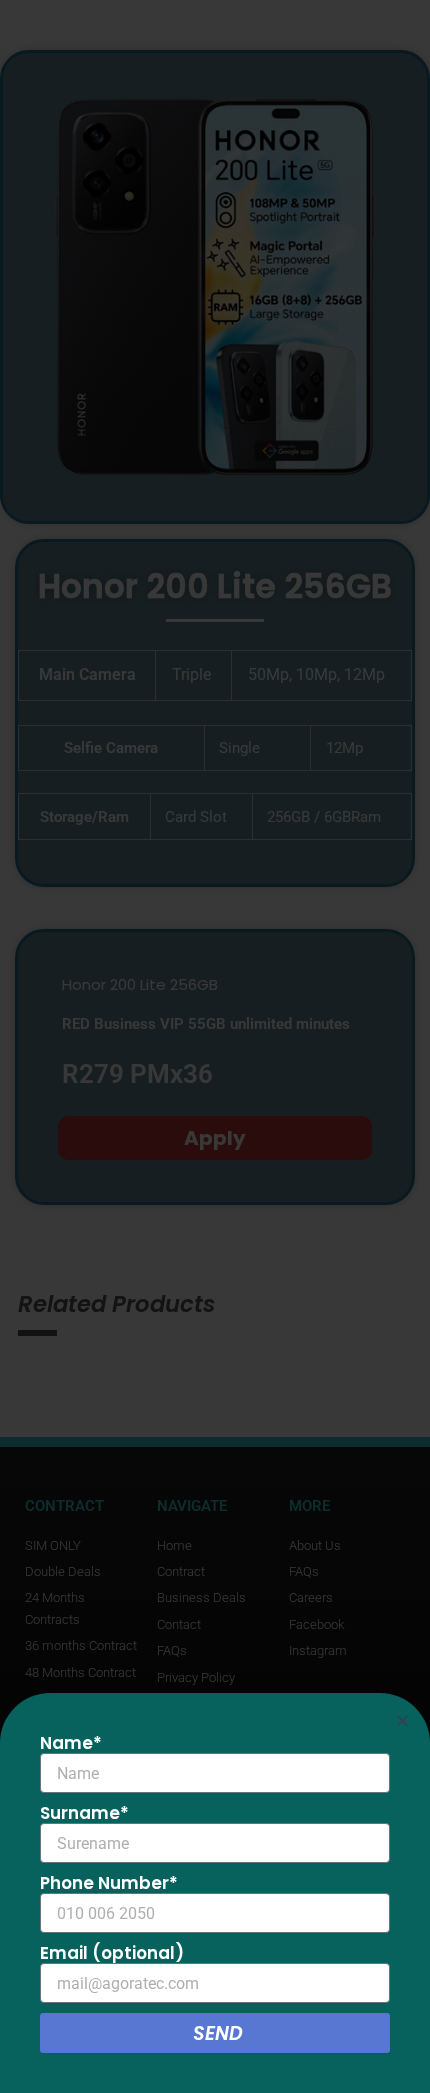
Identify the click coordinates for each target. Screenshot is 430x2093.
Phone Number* (109, 1883)
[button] (402, 1720)
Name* (71, 1743)
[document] (215, 1046)
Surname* (84, 1813)
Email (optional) (112, 1953)
